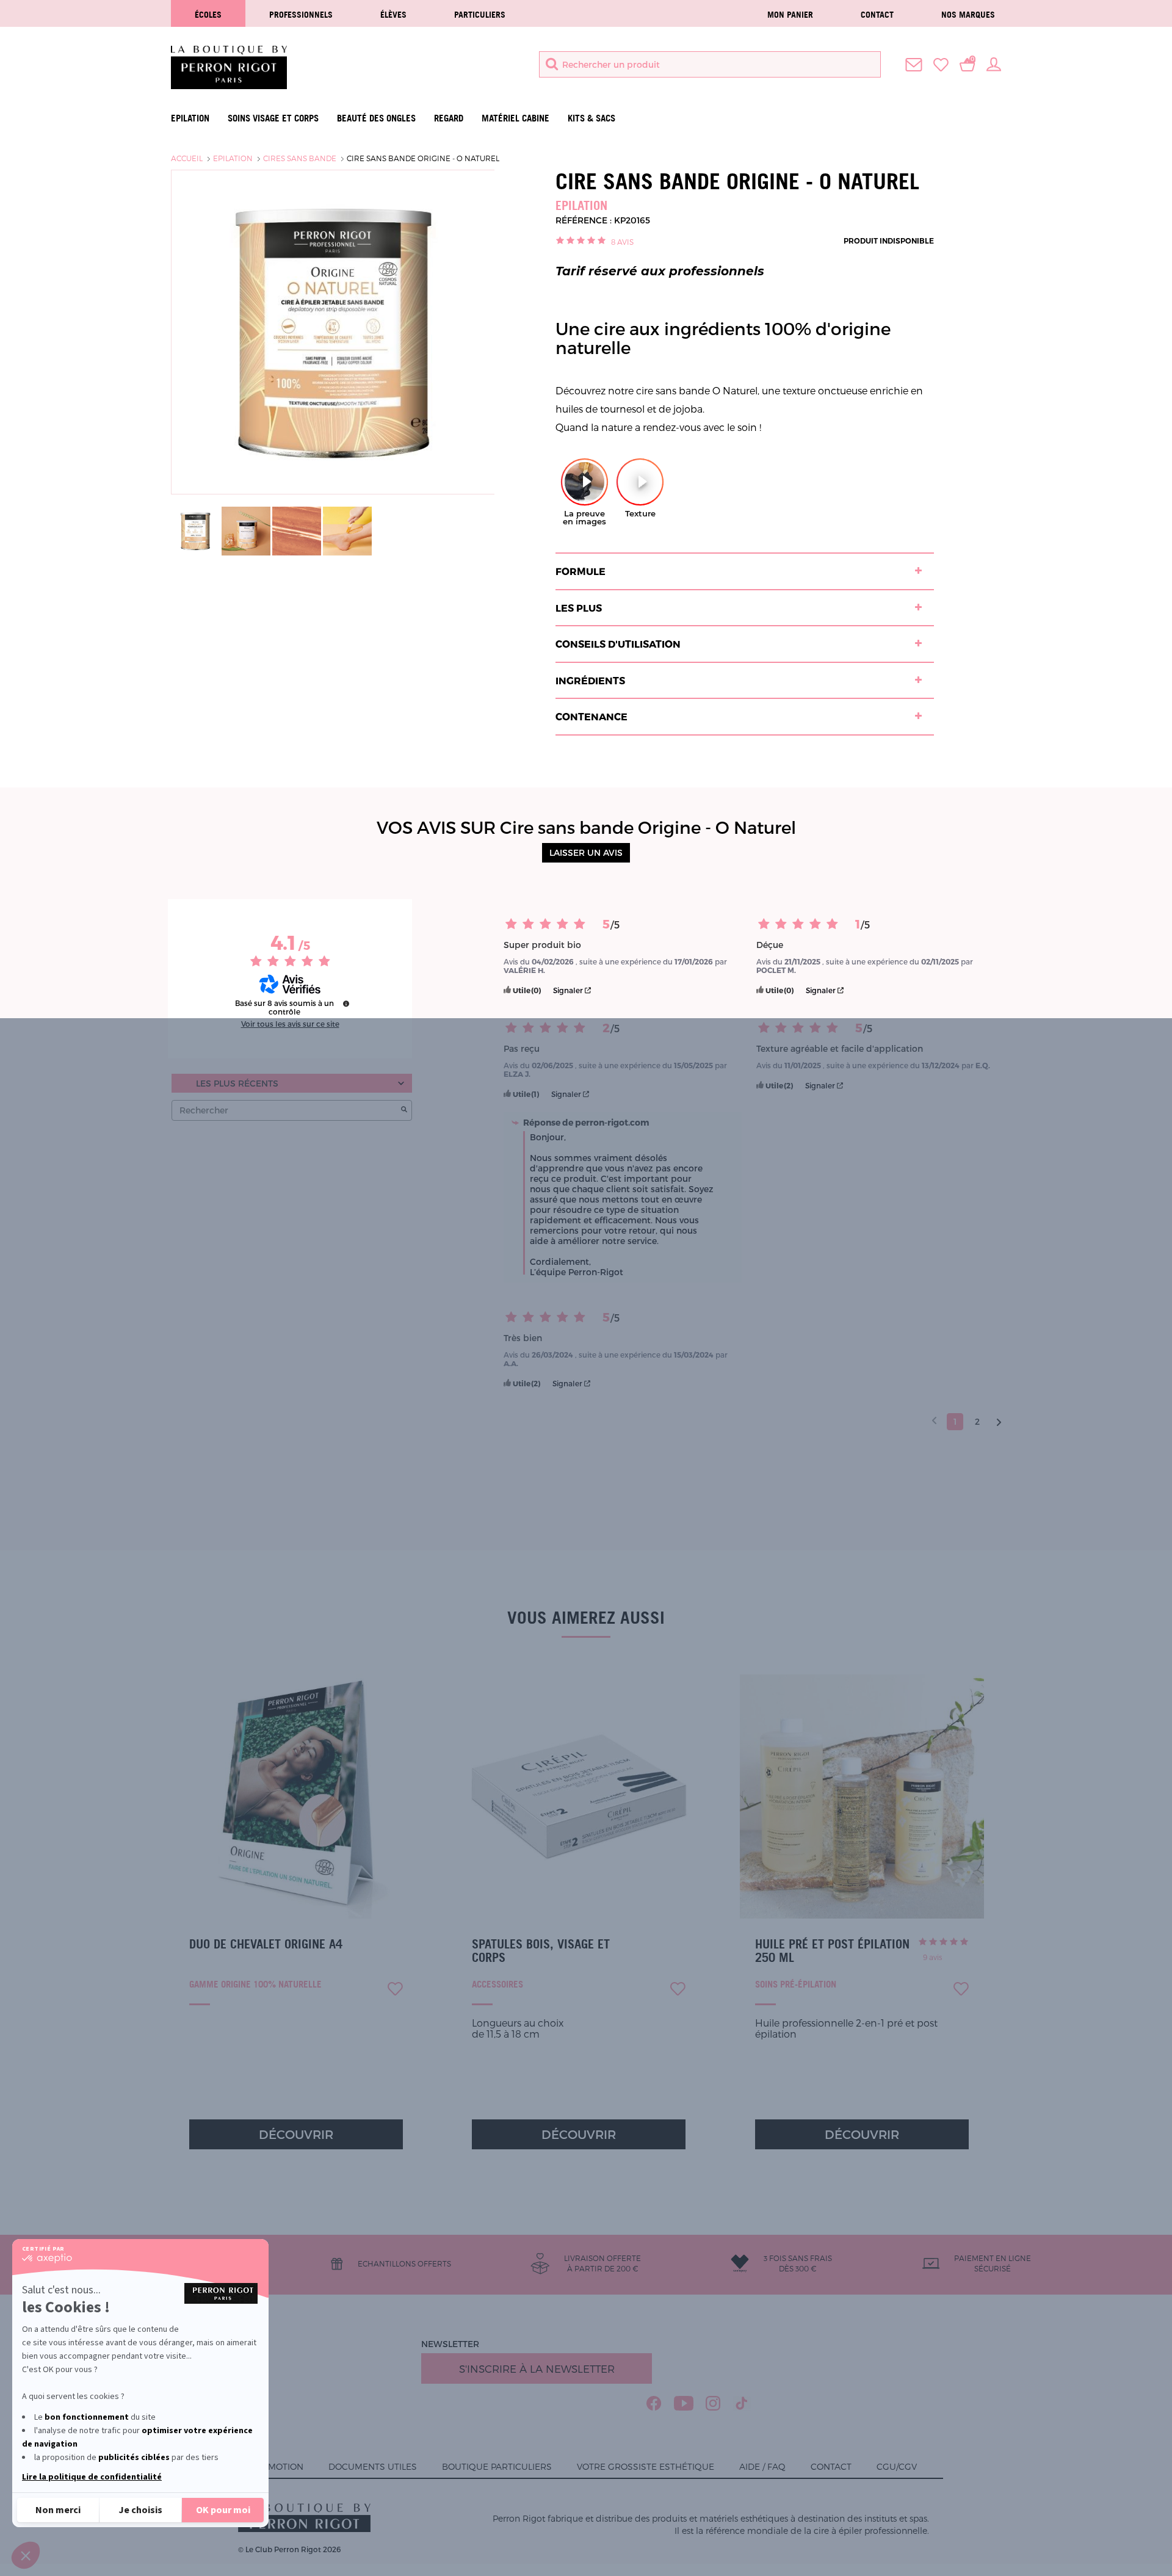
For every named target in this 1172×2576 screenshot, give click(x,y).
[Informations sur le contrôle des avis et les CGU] (346, 1004)
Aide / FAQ (762, 2466)
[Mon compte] (994, 63)
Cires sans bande (300, 158)
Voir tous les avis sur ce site (290, 1024)
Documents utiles (373, 2466)
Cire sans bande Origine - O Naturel (423, 158)
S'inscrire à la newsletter (537, 2368)
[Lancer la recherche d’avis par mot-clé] (404, 1110)
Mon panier (790, 14)
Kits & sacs (591, 118)
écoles (208, 14)
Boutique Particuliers (497, 2466)
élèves (393, 14)
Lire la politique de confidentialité (92, 2477)
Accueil (187, 158)
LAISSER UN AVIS (586, 852)
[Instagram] (713, 2403)
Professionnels (301, 14)
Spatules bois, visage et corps (541, 1951)
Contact (877, 14)
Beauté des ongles (376, 118)
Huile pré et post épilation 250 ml (832, 1951)
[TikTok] (742, 2403)
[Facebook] (654, 2403)
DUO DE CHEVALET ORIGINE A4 (266, 1944)
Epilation (190, 118)
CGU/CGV (897, 2466)
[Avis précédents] (934, 1420)
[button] (26, 2555)
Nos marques (968, 14)
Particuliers (480, 14)
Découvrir (296, 2134)
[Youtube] (684, 2403)
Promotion (277, 2466)
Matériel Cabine (515, 118)
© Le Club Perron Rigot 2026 (289, 2549)
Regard (449, 118)
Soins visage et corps (273, 118)
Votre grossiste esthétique (646, 2466)
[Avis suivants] (999, 1422)
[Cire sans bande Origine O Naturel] (195, 530)
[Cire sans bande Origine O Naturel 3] (297, 530)
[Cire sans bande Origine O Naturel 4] (347, 530)
